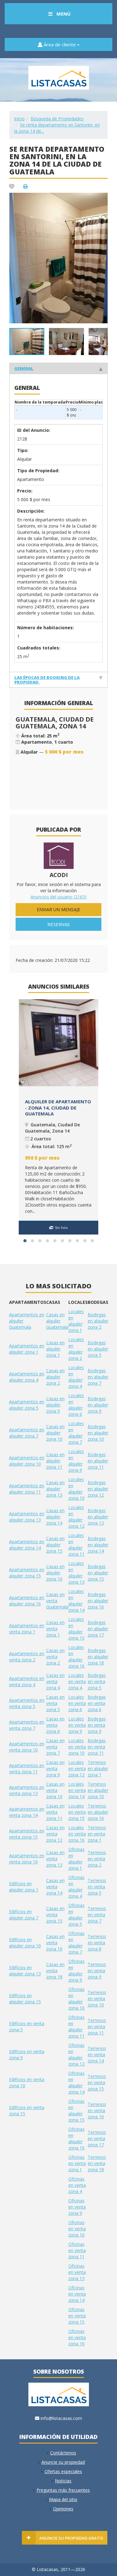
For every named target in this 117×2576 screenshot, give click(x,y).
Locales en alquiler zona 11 (76, 1545)
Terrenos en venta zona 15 (97, 2082)
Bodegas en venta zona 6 (97, 1703)
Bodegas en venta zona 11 (97, 1747)
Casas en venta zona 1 (55, 1629)
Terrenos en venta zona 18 (97, 2163)
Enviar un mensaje (58, 909)
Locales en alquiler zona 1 (76, 1321)
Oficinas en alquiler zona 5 (76, 1915)
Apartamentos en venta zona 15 (27, 1834)
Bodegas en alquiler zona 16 (98, 1601)
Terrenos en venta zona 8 (97, 1943)
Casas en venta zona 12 (55, 1834)
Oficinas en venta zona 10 (77, 2229)
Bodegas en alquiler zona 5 (98, 1349)
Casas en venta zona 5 (55, 1703)
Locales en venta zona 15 (77, 1812)
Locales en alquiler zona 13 (76, 1573)
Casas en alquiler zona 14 (55, 1517)
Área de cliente (60, 44)
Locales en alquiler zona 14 (76, 1601)
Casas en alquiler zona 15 (55, 1545)
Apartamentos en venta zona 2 (27, 1657)
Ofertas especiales (63, 2471)
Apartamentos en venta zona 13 (27, 1790)
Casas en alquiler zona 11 (55, 1461)
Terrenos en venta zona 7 (97, 1915)
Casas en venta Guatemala (57, 1601)
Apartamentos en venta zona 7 (27, 1725)
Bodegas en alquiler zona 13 (98, 1517)
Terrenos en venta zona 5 (97, 1887)
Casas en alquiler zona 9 (55, 1405)
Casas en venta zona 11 (55, 1812)
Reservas (59, 924)
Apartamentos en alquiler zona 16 (27, 1601)
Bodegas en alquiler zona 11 (98, 1461)
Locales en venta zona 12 (77, 1768)
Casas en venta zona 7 (55, 1747)
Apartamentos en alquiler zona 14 (27, 1545)
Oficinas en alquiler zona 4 (76, 1887)
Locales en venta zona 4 (77, 1681)
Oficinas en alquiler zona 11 (76, 2027)
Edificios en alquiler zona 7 (24, 1915)
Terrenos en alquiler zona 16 (98, 1812)
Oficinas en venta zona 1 (77, 2163)
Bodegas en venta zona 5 (97, 1681)
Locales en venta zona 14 (77, 1790)
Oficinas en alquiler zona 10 (76, 1999)
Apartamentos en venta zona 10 (27, 1747)
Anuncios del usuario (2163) (58, 897)
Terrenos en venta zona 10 (97, 1999)
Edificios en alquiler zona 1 (24, 1887)
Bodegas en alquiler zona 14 (98, 1545)
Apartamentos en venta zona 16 (27, 1859)
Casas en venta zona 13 (55, 1859)
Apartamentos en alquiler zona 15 (27, 1573)
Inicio (19, 119)
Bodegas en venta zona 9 (97, 1725)
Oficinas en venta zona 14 (77, 2294)
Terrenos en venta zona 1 (97, 1834)
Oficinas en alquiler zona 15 (76, 2110)
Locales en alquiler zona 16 (76, 1657)
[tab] (58, 368)
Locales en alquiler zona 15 (76, 1629)
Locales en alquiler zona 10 (76, 1489)
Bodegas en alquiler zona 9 (98, 1405)
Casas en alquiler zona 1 (55, 1349)
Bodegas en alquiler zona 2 (98, 1321)
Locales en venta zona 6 (77, 1703)
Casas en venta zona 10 (55, 1790)
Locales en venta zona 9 (77, 1725)
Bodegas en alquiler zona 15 (98, 1573)
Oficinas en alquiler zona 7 (76, 1943)
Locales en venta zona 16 (77, 1834)
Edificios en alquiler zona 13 (25, 1971)
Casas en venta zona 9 (55, 1768)
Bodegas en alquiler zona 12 (98, 1489)
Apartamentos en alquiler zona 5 (27, 1405)
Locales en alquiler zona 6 (76, 1405)
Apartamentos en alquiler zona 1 (27, 1349)
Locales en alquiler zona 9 (76, 1461)
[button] (102, 198)
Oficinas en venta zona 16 (77, 2337)
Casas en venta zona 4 (55, 1681)
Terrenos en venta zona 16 (97, 2110)
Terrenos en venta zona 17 (97, 2138)
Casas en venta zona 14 (55, 1887)
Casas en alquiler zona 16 (55, 1573)
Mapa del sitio (63, 2499)
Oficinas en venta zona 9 (77, 2207)
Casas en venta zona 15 (55, 1915)
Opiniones (63, 2509)
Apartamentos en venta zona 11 (27, 1768)
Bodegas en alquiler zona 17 (98, 1629)
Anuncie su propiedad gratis (71, 2538)
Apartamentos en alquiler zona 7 (27, 1433)
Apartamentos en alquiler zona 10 (27, 1461)
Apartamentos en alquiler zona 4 (27, 1377)
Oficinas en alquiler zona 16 (76, 2138)
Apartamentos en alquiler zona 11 (27, 1489)
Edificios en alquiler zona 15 (25, 1999)
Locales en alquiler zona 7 (76, 1433)
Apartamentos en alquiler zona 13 (27, 1517)
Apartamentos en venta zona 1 (27, 1629)
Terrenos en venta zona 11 (97, 2027)
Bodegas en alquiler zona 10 (98, 1433)
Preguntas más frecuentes (63, 2490)
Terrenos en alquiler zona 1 (98, 1768)
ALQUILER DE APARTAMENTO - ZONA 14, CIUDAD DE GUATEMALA (58, 1108)
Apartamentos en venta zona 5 (27, 1703)
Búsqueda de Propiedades (57, 119)
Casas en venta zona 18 (55, 1971)
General (24, 368)
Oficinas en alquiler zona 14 (76, 2082)
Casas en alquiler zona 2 (55, 1377)
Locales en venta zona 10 (77, 1747)
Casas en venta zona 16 (55, 1943)
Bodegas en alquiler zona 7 (98, 1377)
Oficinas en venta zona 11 (77, 2250)
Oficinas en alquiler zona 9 (76, 1971)
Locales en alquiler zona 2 (76, 1349)
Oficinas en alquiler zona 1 (76, 1859)
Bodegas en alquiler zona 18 (98, 1657)
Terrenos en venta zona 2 (97, 1859)
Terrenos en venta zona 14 (97, 2054)
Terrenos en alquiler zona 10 (98, 1790)
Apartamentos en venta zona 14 (27, 1812)
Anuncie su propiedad (63, 2462)
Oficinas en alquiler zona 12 (76, 2054)
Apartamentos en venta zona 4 (27, 1681)
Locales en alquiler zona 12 (76, 1517)
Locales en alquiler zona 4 (76, 1377)
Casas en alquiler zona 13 (55, 1489)
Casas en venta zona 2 (55, 1657)
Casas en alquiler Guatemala (57, 1321)
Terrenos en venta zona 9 (97, 1971)
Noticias (63, 2481)
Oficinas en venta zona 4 (77, 2185)
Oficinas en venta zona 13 (77, 2272)
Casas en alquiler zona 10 (55, 1433)
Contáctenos (63, 2453)
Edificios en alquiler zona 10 (25, 1943)
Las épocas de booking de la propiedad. (47, 680)
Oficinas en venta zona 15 (77, 2316)
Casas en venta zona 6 (55, 1725)
